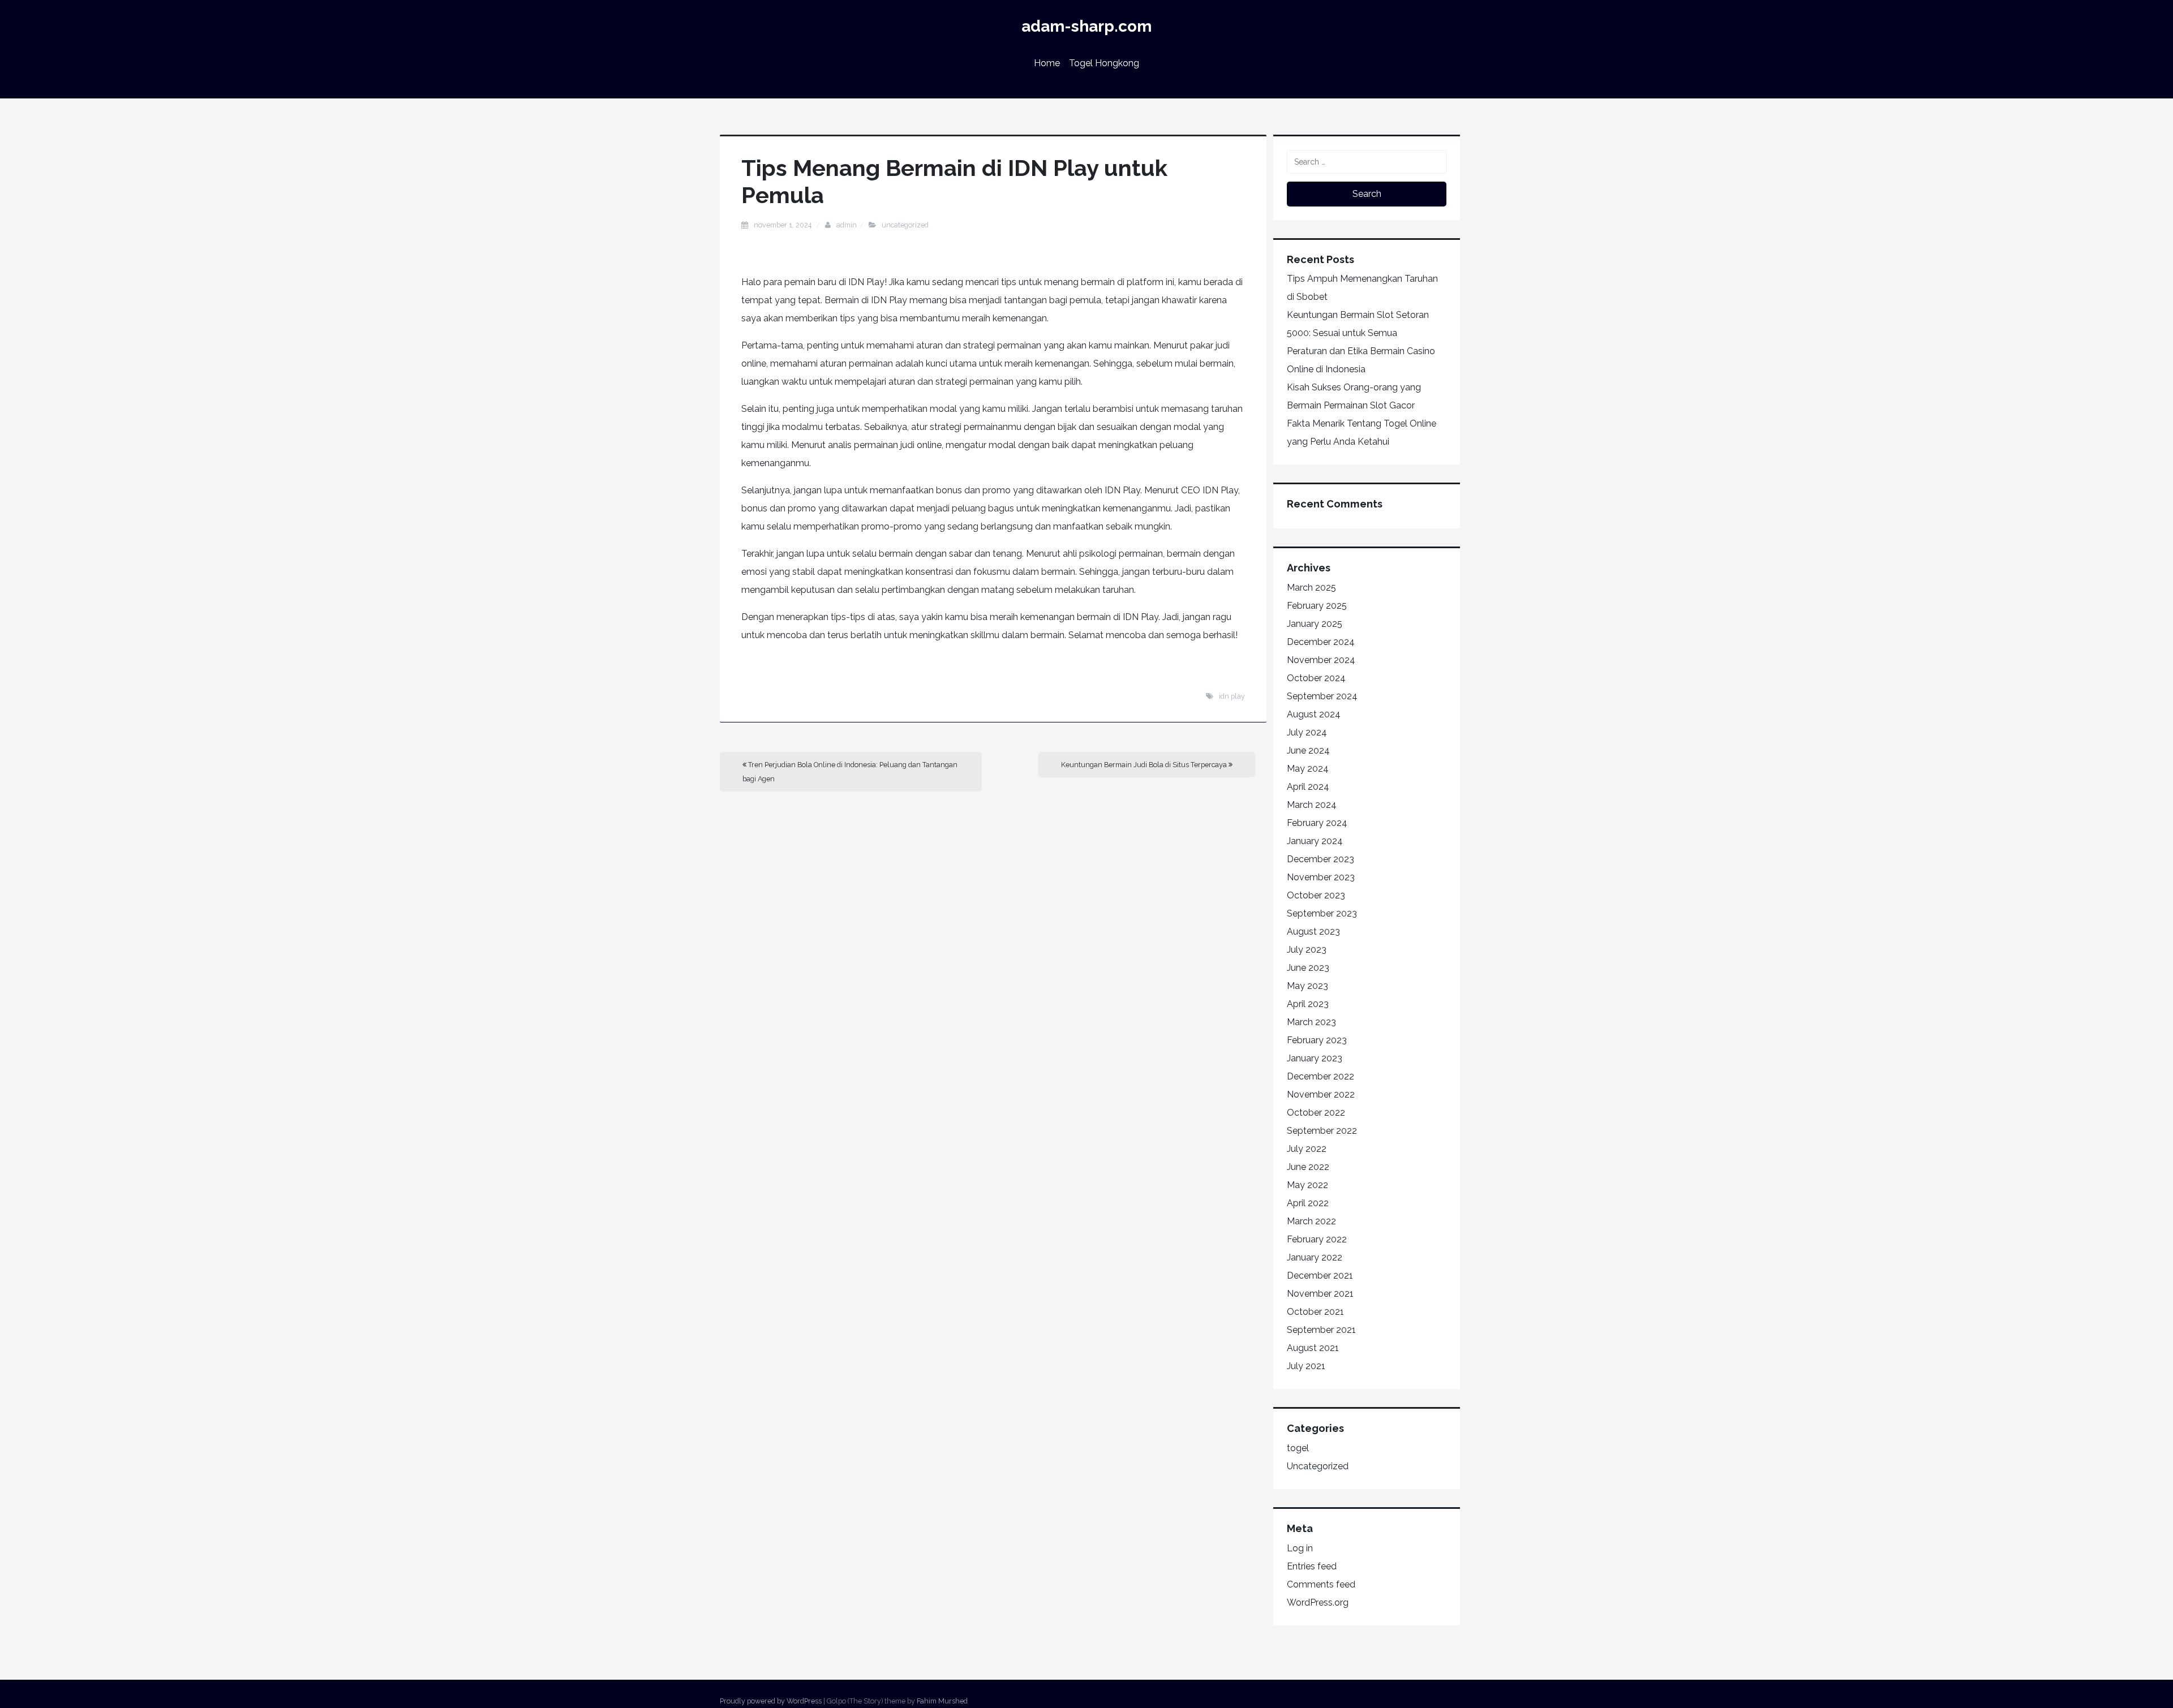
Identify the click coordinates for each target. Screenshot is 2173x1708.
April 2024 (1308, 787)
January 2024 (1315, 841)
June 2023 (1308, 968)
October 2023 (1316, 895)
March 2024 (1312, 805)
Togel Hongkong (1104, 63)
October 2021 (1315, 1312)
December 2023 (1320, 859)
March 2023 (1311, 1022)
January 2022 (1315, 1257)
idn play (1232, 696)
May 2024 (1308, 769)
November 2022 (1321, 1094)
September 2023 (1322, 913)
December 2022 (1320, 1076)
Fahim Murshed (942, 1701)
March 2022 (1311, 1221)
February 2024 (1317, 823)
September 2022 (1322, 1131)
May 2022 (1307, 1185)
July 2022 (1307, 1149)
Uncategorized (905, 225)
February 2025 (1317, 606)
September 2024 (1322, 696)
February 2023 (1317, 1040)
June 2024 (1308, 750)
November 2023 (1321, 877)
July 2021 (1306, 1366)
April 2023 (1308, 1004)
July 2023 (1307, 950)
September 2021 (1321, 1330)
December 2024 (1321, 642)
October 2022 (1316, 1113)
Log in (1300, 1548)
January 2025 (1315, 624)
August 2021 (1313, 1348)
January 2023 (1315, 1058)
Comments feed (1321, 1584)
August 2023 (1313, 932)
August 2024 (1314, 714)
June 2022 (1308, 1167)
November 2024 (1321, 660)
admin (847, 225)
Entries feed (1312, 1566)
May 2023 (1307, 986)
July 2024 (1307, 732)
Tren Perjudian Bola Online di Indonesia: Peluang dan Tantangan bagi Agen (850, 772)
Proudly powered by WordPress (771, 1701)
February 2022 (1317, 1239)
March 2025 (1311, 588)
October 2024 (1316, 678)
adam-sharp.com (1086, 26)
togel (1298, 1448)
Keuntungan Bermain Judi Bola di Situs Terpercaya (1145, 765)
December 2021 (1320, 1275)
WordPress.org (1318, 1602)
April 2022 (1308, 1203)
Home (1047, 63)
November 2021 (1320, 1294)
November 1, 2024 (783, 225)
